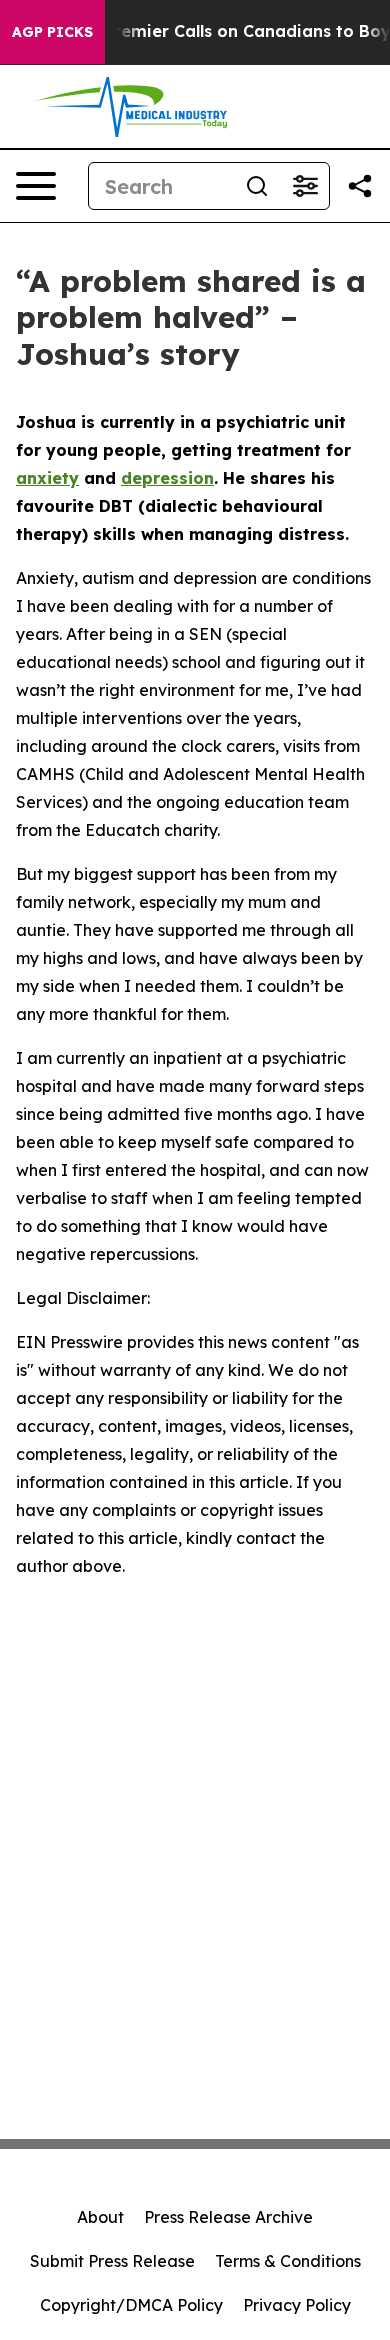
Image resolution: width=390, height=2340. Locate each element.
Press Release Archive (228, 2217)
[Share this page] (360, 186)
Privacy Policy (297, 2305)
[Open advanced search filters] (305, 186)
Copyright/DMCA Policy (131, 2305)
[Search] (257, 186)
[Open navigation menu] (36, 186)
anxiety (47, 478)
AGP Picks (52, 32)
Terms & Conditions (288, 2261)
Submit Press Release (112, 2261)
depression (167, 478)
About (100, 2217)
